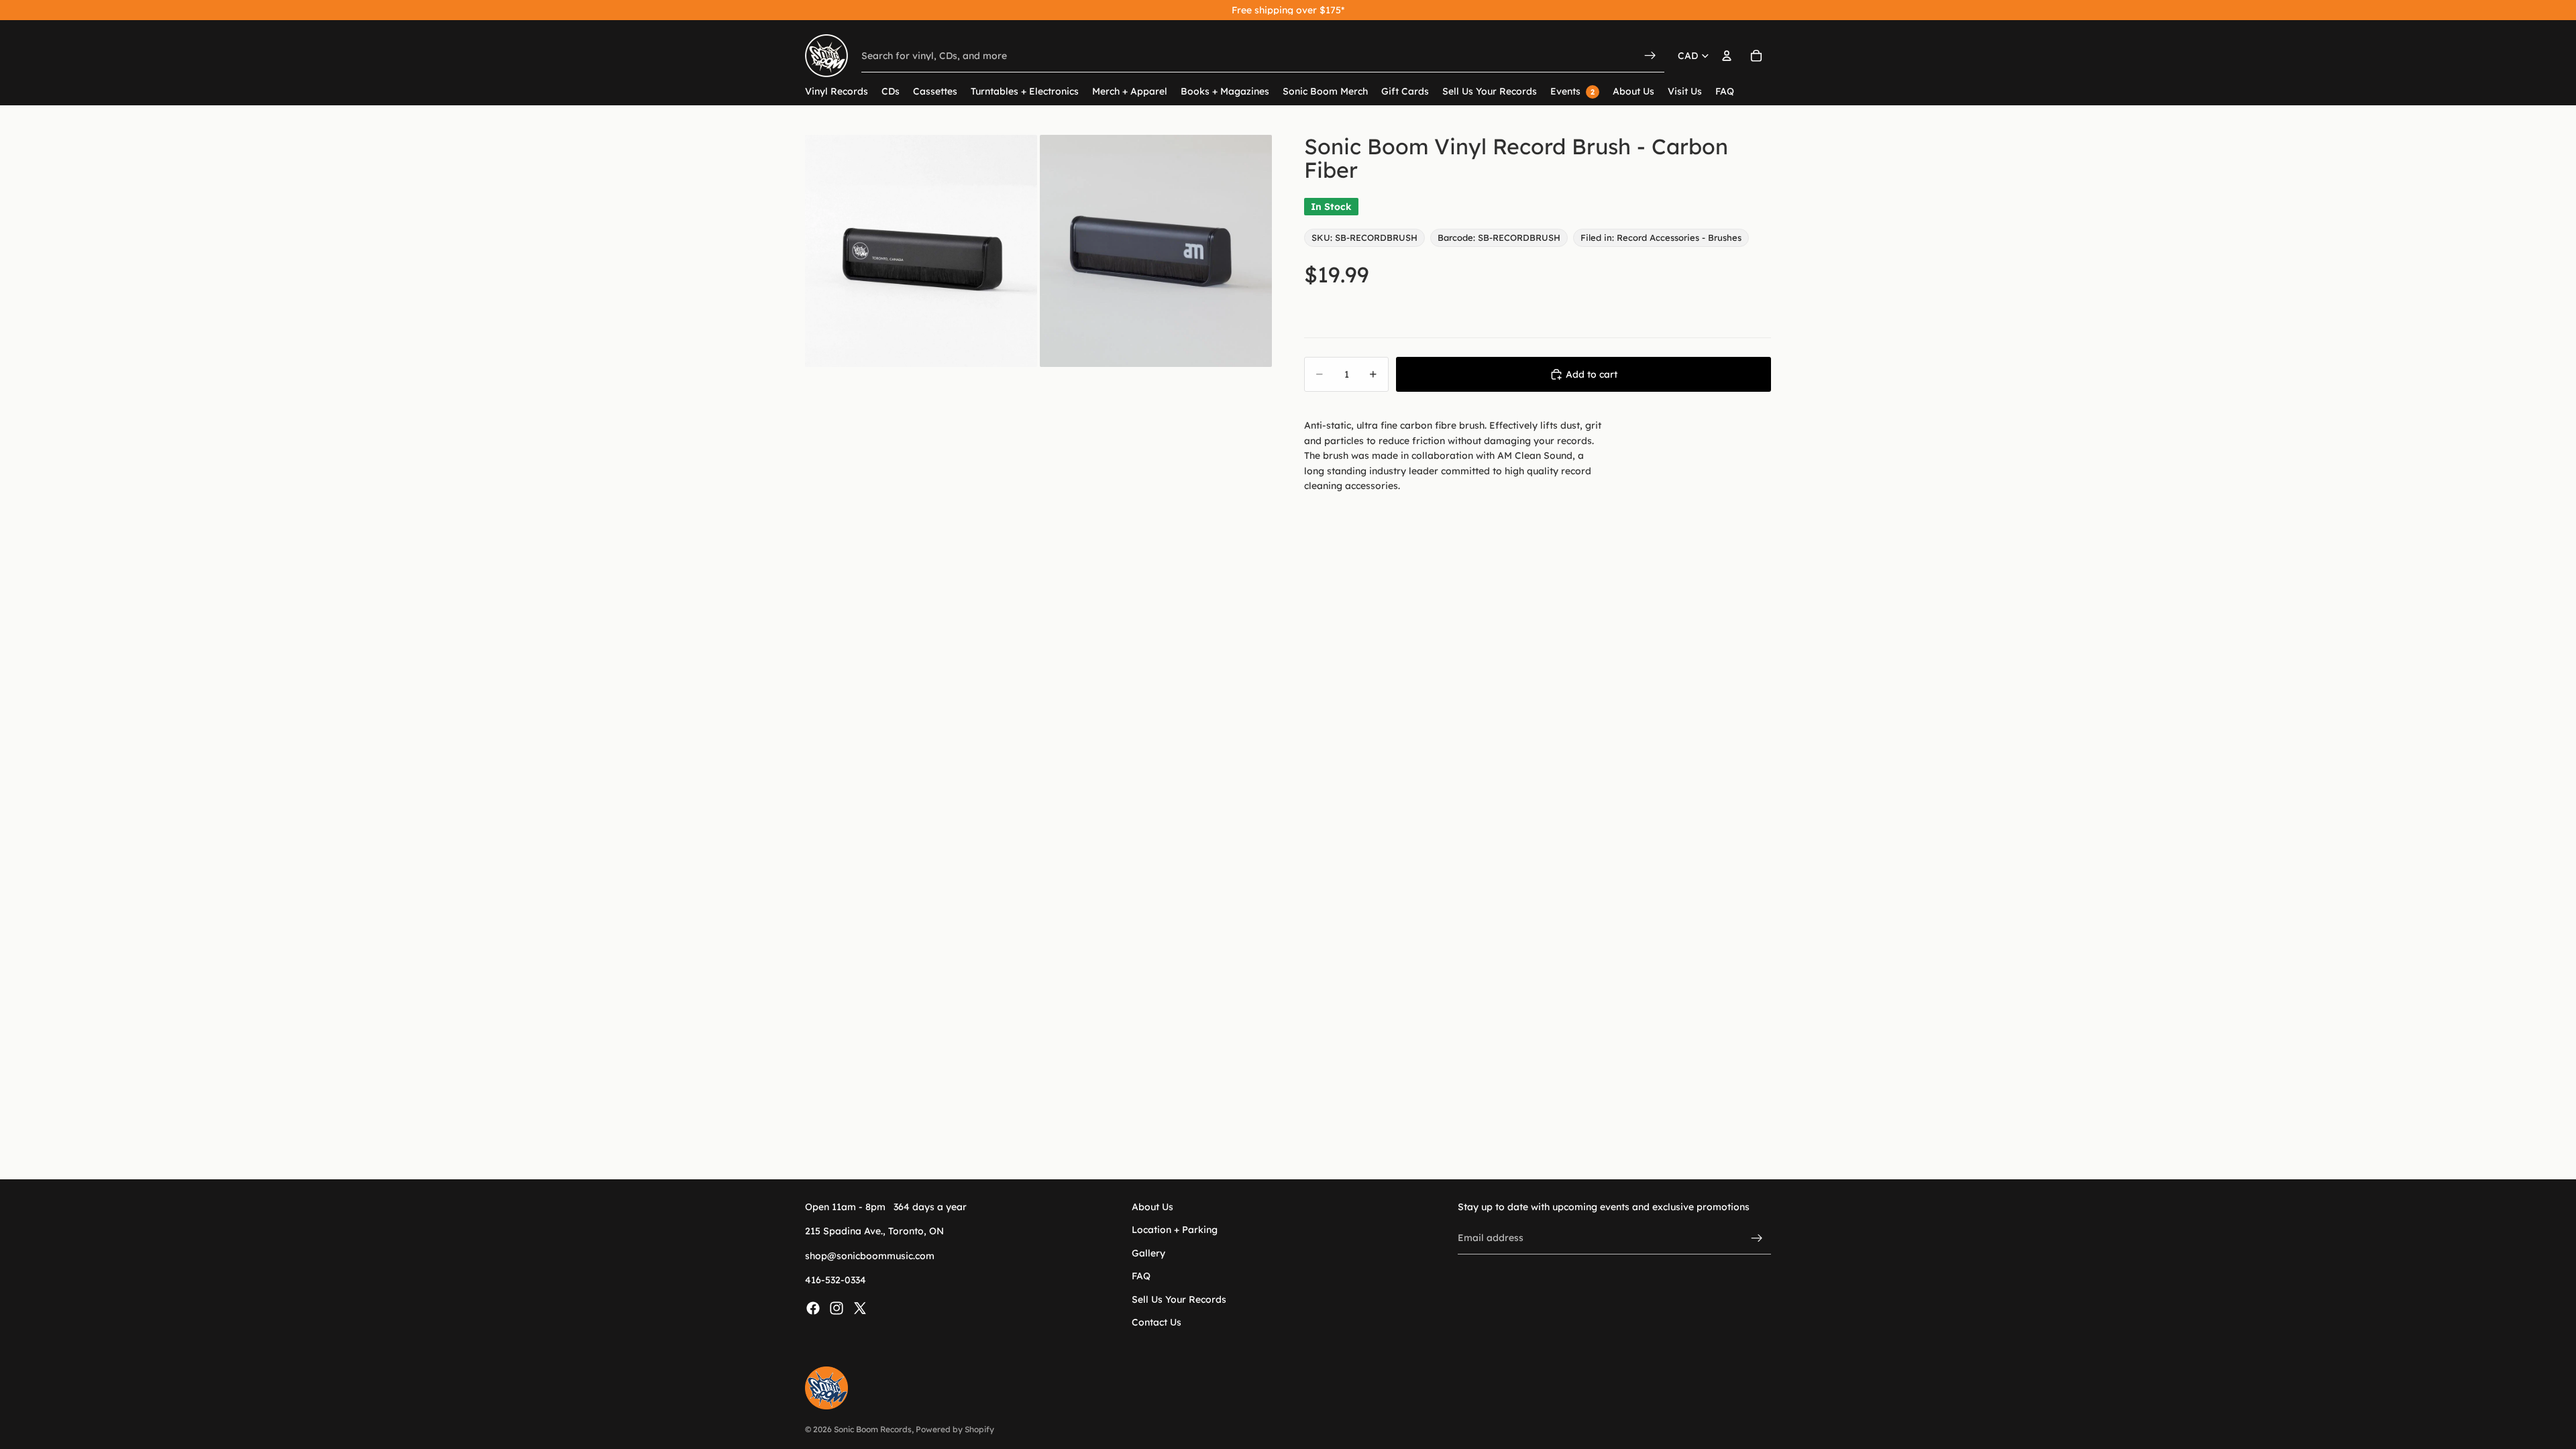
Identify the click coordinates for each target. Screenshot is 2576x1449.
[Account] (1727, 56)
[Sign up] (1757, 1238)
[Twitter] (860, 1308)
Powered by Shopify (955, 1429)
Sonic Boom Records (873, 1429)
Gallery (1148, 1253)
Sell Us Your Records (1179, 1299)
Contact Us (1157, 1322)
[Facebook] (813, 1308)
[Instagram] (837, 1308)
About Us (1152, 1207)
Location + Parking (1175, 1230)
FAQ (1141, 1277)
